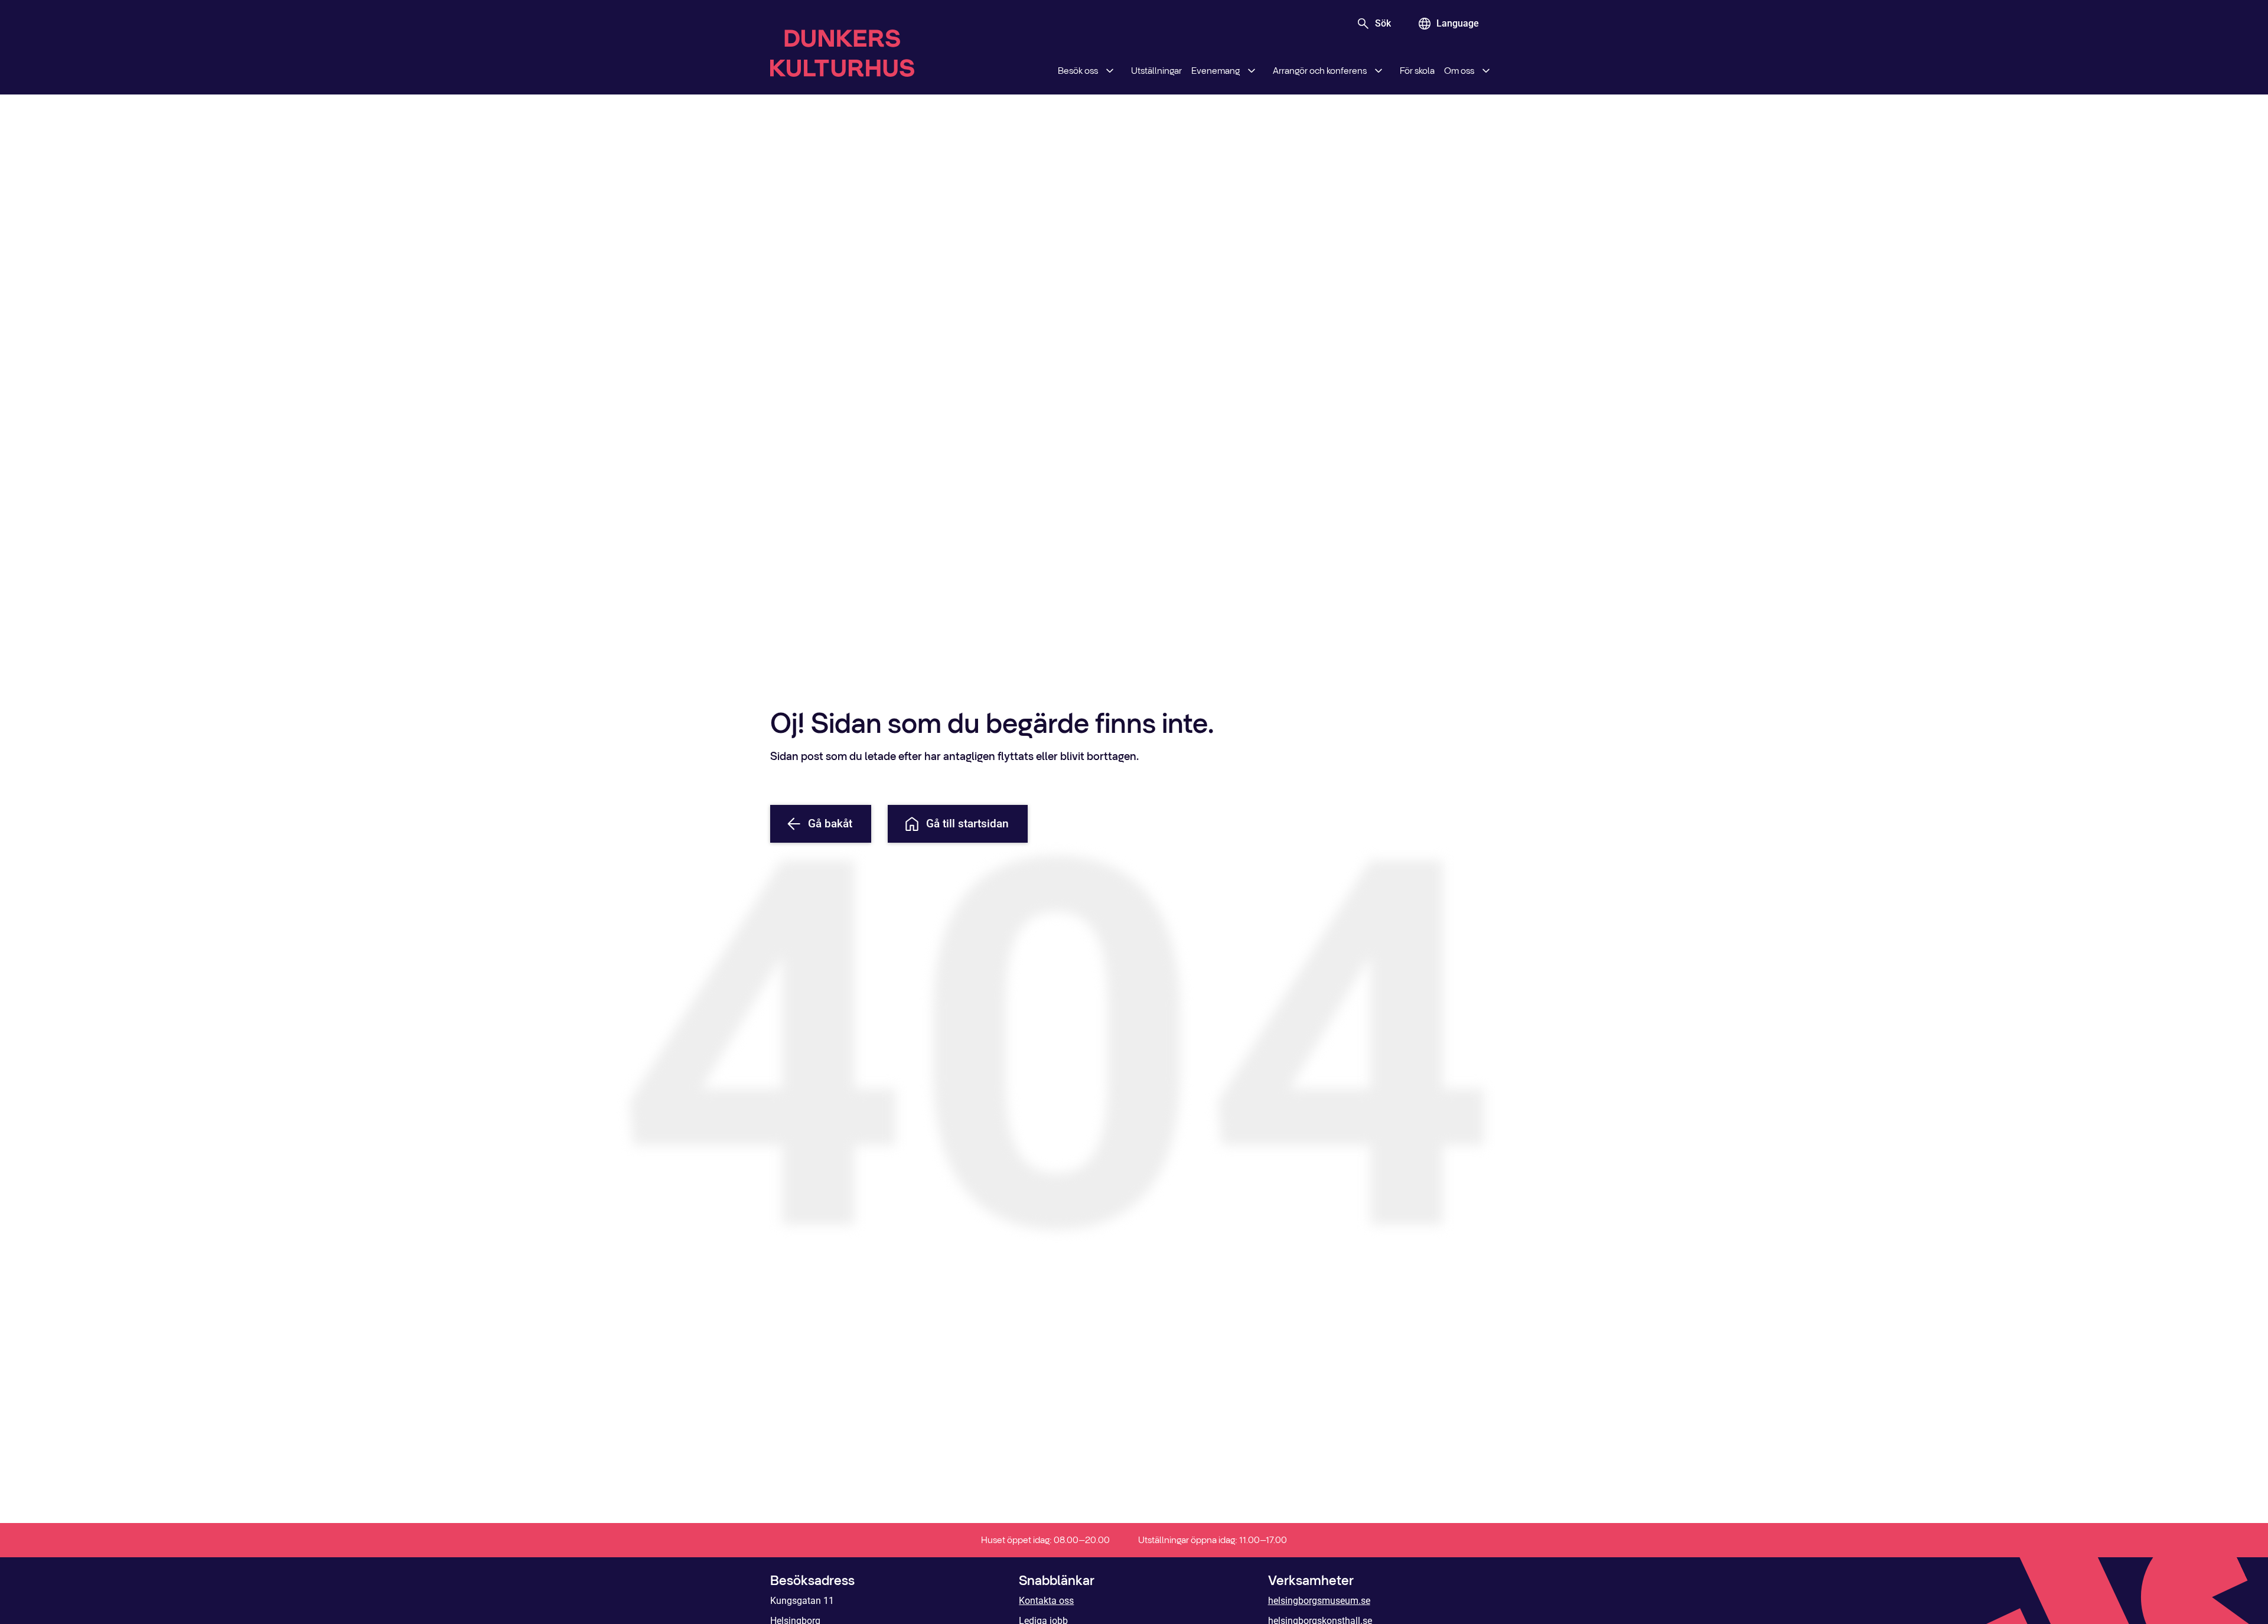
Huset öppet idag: (1045, 1540)
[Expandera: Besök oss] (1110, 71)
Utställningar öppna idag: (1213, 1540)
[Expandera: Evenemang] (1252, 71)
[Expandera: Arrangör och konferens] (1379, 71)
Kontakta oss (1046, 1601)
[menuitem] (1090, 71)
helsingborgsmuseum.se (1319, 1601)
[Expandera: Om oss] (1486, 71)
